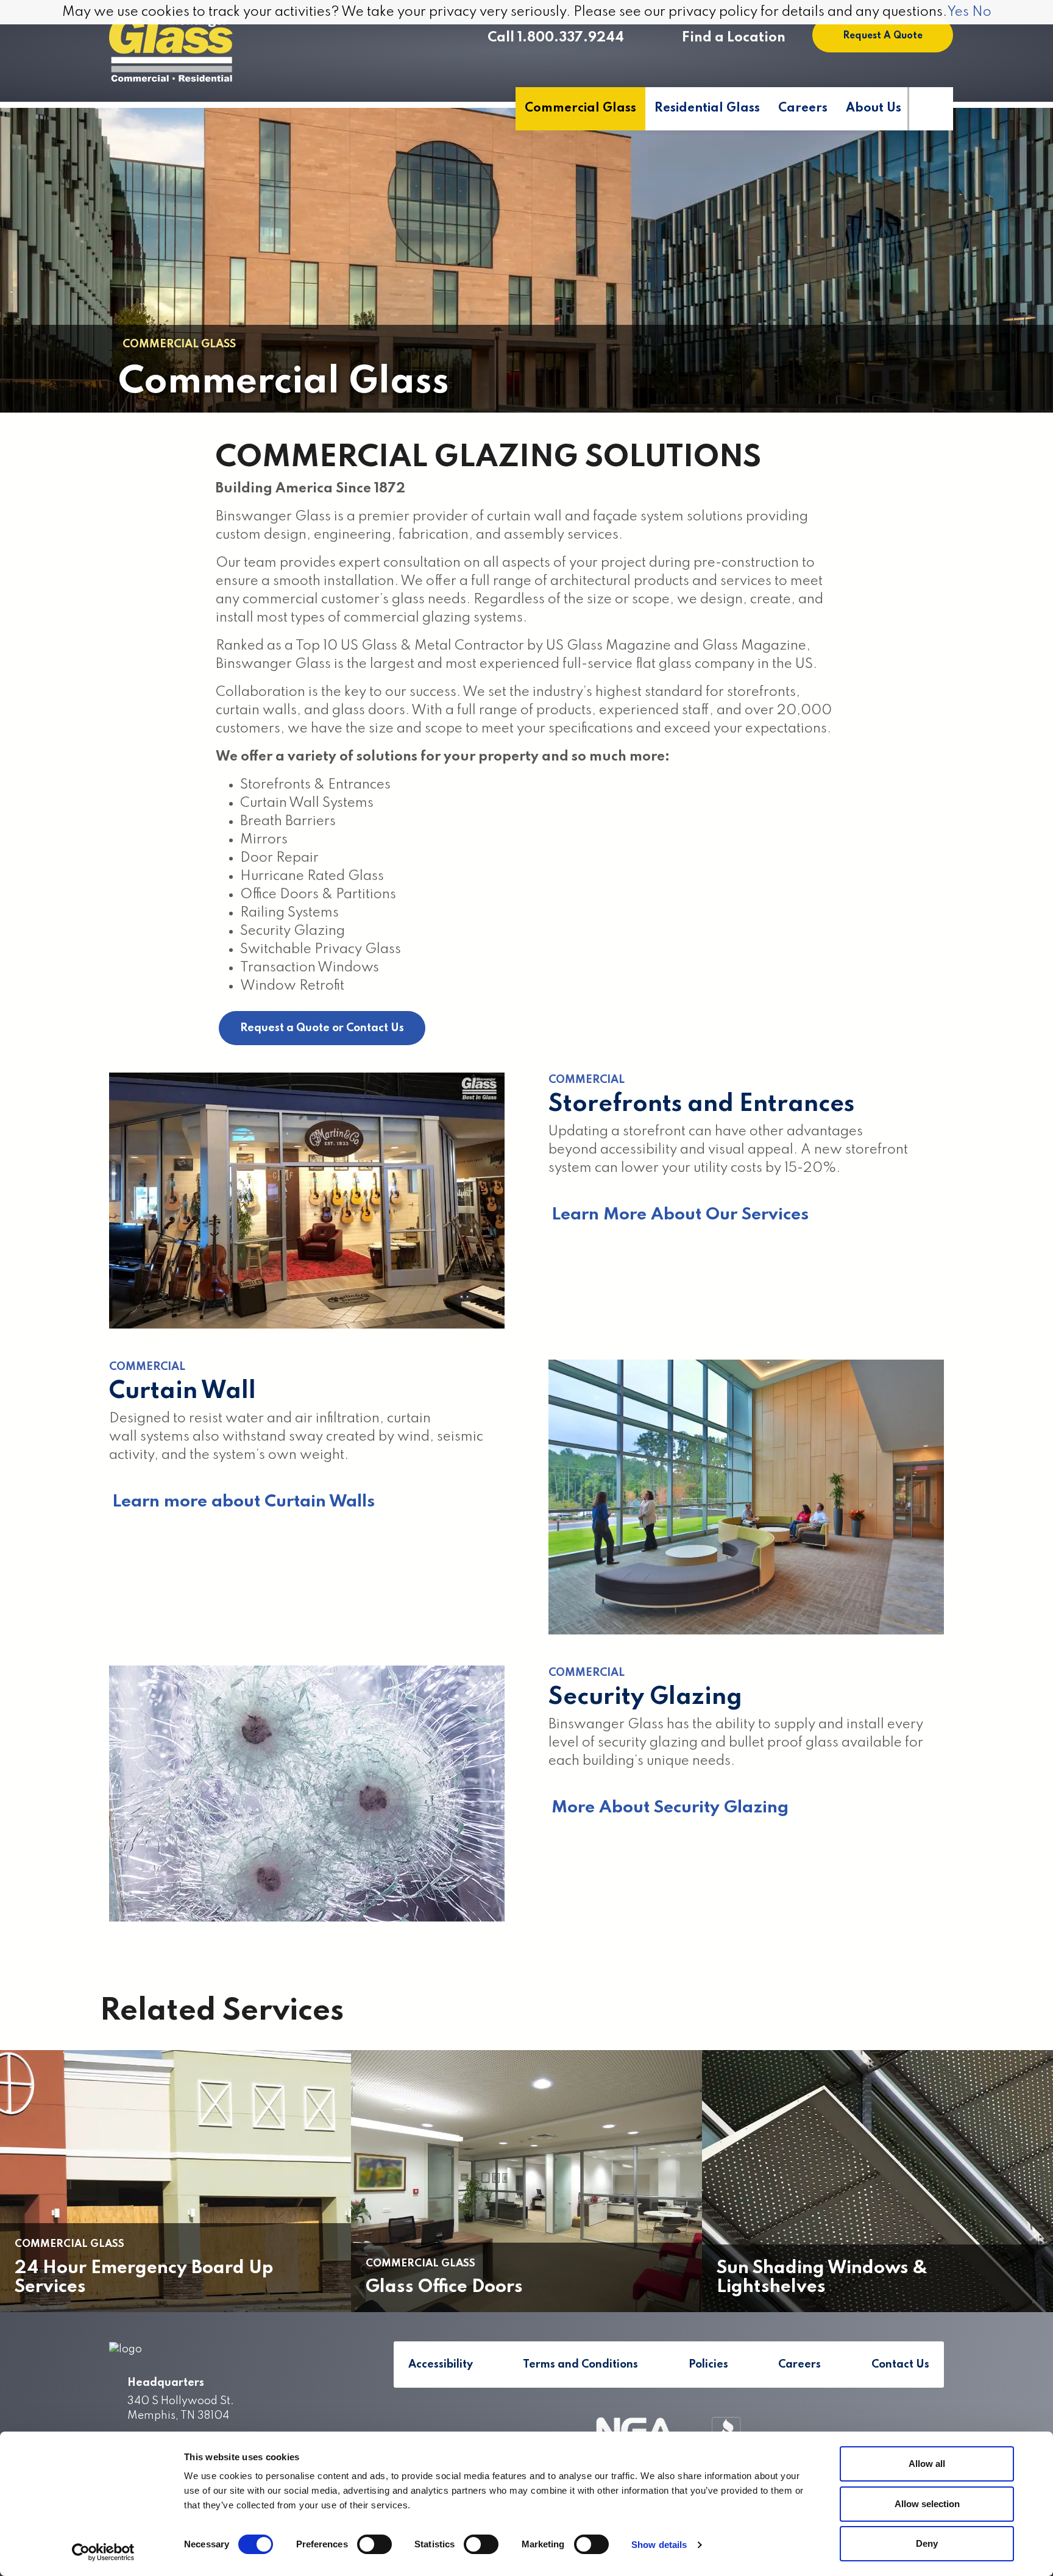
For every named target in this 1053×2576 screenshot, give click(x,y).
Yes (958, 12)
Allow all (927, 2464)
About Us (874, 108)
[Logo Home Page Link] (171, 49)
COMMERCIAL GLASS (179, 344)
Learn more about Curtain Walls (243, 1502)
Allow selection (927, 2504)
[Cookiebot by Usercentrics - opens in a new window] (103, 2552)
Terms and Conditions (580, 2365)
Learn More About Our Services (680, 1215)
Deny (927, 2543)
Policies (708, 2365)
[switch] (374, 2544)
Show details (659, 2545)
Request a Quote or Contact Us (322, 1028)
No (982, 12)
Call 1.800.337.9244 (556, 38)
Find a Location (734, 38)
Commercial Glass (580, 108)
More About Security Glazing (670, 1808)
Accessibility (441, 2365)
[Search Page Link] (930, 109)
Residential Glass (707, 108)
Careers (803, 108)
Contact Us (900, 2365)
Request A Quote (883, 36)
